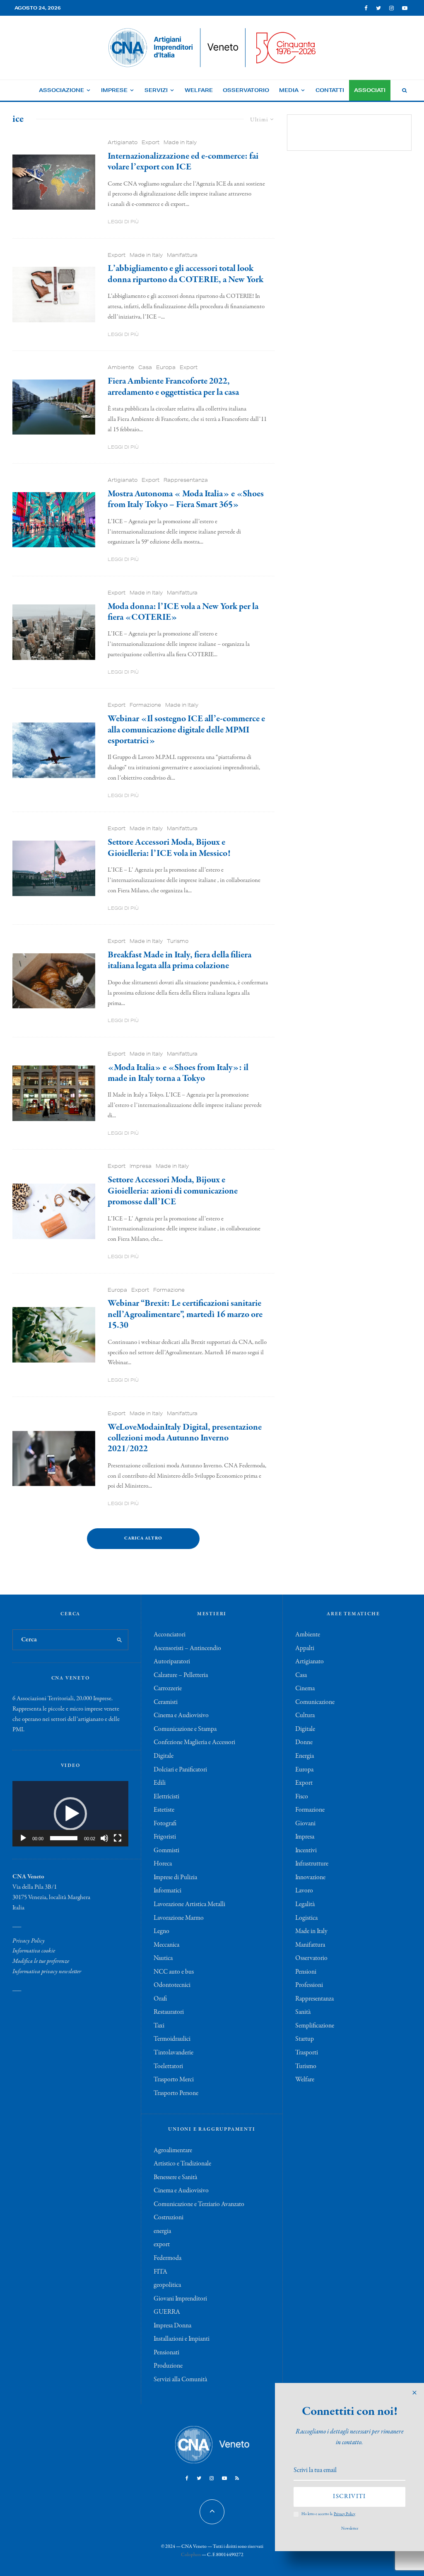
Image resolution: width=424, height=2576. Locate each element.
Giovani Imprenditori (180, 2299)
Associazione (61, 90)
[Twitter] (378, 8)
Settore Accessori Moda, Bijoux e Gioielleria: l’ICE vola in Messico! (169, 848)
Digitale (164, 1756)
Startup (305, 2039)
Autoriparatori (172, 1662)
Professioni (309, 1985)
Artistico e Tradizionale (182, 2164)
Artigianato (123, 142)
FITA (160, 2272)
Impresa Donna (172, 2326)
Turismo (178, 941)
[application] (70, 1814)
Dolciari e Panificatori (180, 1770)
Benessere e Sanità (175, 2177)
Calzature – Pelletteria (181, 1675)
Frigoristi (165, 1837)
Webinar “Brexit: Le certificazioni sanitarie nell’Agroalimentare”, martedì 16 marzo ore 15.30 (185, 1314)
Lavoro (304, 1891)
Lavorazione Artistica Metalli (189, 1904)
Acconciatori (170, 1635)
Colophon (191, 2555)
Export (151, 142)
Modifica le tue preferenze (41, 1961)
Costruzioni (169, 2218)
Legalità (305, 1904)
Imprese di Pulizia (175, 1878)
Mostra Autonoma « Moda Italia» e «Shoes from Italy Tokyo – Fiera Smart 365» (186, 499)
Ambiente (121, 367)
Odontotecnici (172, 1985)
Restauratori (169, 2012)
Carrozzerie (168, 1689)
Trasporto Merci (174, 2080)
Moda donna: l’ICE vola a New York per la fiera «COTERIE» (183, 612)
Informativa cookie (34, 1951)
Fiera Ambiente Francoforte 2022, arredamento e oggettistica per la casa (173, 387)
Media (289, 90)
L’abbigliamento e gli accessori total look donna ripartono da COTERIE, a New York (185, 274)
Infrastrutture (312, 1864)
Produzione (168, 2366)
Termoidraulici (172, 2039)
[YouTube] (405, 8)
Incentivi (306, 1851)
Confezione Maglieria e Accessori (194, 1742)
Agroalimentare (173, 2151)
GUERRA (167, 2312)
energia (162, 2231)
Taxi (159, 2026)
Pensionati (166, 2353)
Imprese (114, 90)
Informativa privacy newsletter (47, 1972)
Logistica (306, 1918)
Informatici (167, 1891)
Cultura (305, 1716)
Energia (305, 1756)
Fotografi (165, 1824)
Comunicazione (315, 1702)
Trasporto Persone (176, 2093)
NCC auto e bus (174, 1972)
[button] (70, 1814)
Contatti (330, 90)
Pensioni (306, 1972)
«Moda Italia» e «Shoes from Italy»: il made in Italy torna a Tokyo (178, 1073)
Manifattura (182, 255)
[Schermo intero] (118, 1838)
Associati (370, 90)
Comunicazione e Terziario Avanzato (199, 2204)
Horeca (163, 1864)
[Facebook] (366, 8)
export (162, 2245)
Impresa (141, 1166)
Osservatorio (246, 90)
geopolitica (167, 2285)
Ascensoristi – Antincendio (187, 1648)
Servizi (156, 90)
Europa (166, 367)
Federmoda (167, 2258)
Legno (161, 1931)
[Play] (23, 1838)
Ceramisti (166, 1702)
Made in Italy (180, 142)
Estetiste (164, 1810)
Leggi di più (123, 221)
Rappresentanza (186, 480)
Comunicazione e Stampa (185, 1729)
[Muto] (104, 1838)
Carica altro (143, 1538)
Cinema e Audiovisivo (181, 1716)
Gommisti (166, 1851)
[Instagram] (391, 8)
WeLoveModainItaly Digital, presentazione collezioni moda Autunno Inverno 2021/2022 (185, 1438)
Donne (304, 1742)
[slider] (64, 1838)
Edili (160, 1783)
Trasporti (307, 2053)
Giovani (305, 1824)
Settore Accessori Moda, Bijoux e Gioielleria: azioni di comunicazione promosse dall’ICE (173, 1191)
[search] (120, 1640)
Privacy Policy (29, 1941)
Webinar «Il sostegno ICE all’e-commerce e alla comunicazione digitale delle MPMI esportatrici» (186, 730)
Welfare (199, 90)
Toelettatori (168, 2066)
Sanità (303, 2012)
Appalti (305, 1648)
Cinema (305, 1689)
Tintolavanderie (173, 2053)
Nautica (163, 1958)
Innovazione (310, 1878)
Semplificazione (315, 2026)
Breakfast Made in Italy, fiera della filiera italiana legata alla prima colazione (179, 961)
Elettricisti (166, 1797)
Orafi (160, 1999)
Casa (145, 367)
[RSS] (237, 2478)
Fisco (302, 1797)
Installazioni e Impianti (182, 2339)
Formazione (145, 705)
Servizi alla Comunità (180, 2380)
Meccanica (166, 1945)
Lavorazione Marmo (179, 1918)
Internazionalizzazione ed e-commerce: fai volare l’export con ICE (183, 162)
